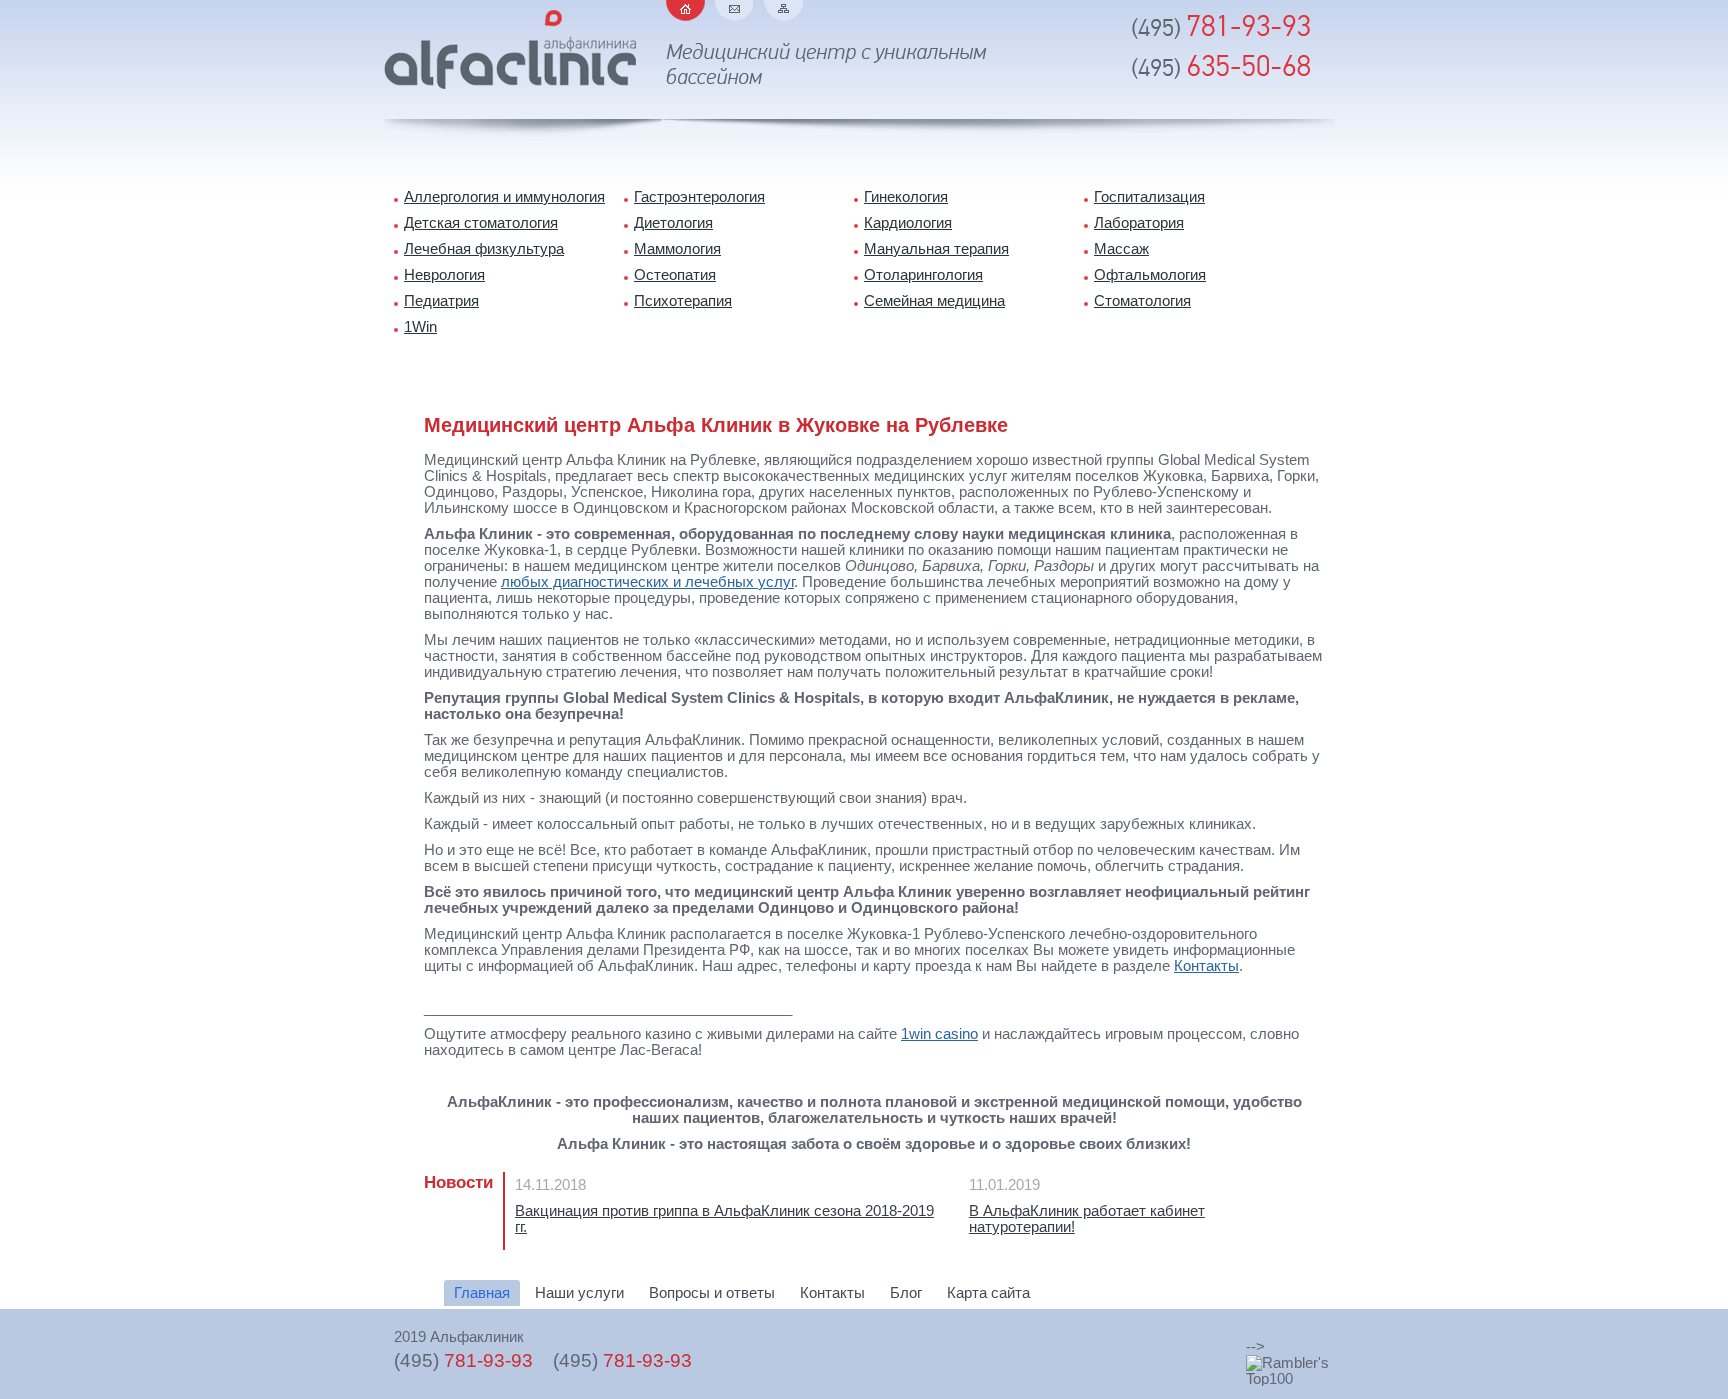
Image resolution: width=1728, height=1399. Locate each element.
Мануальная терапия (936, 249)
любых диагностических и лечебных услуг (647, 582)
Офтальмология (1150, 275)
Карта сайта (783, 10)
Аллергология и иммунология (504, 197)
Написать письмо (734, 10)
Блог (906, 1293)
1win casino (939, 1034)
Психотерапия (683, 301)
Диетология (673, 223)
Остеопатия (675, 275)
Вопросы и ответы (712, 1293)
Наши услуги (579, 1293)
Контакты (1206, 966)
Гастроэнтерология (699, 197)
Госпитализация (1149, 197)
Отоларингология (923, 275)
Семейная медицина (934, 301)
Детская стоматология (481, 223)
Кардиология (908, 223)
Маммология (677, 249)
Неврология (444, 275)
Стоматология (1142, 301)
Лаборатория (1139, 223)
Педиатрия (441, 301)
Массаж (1121, 249)
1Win (420, 327)
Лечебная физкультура (484, 249)
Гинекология (906, 197)
